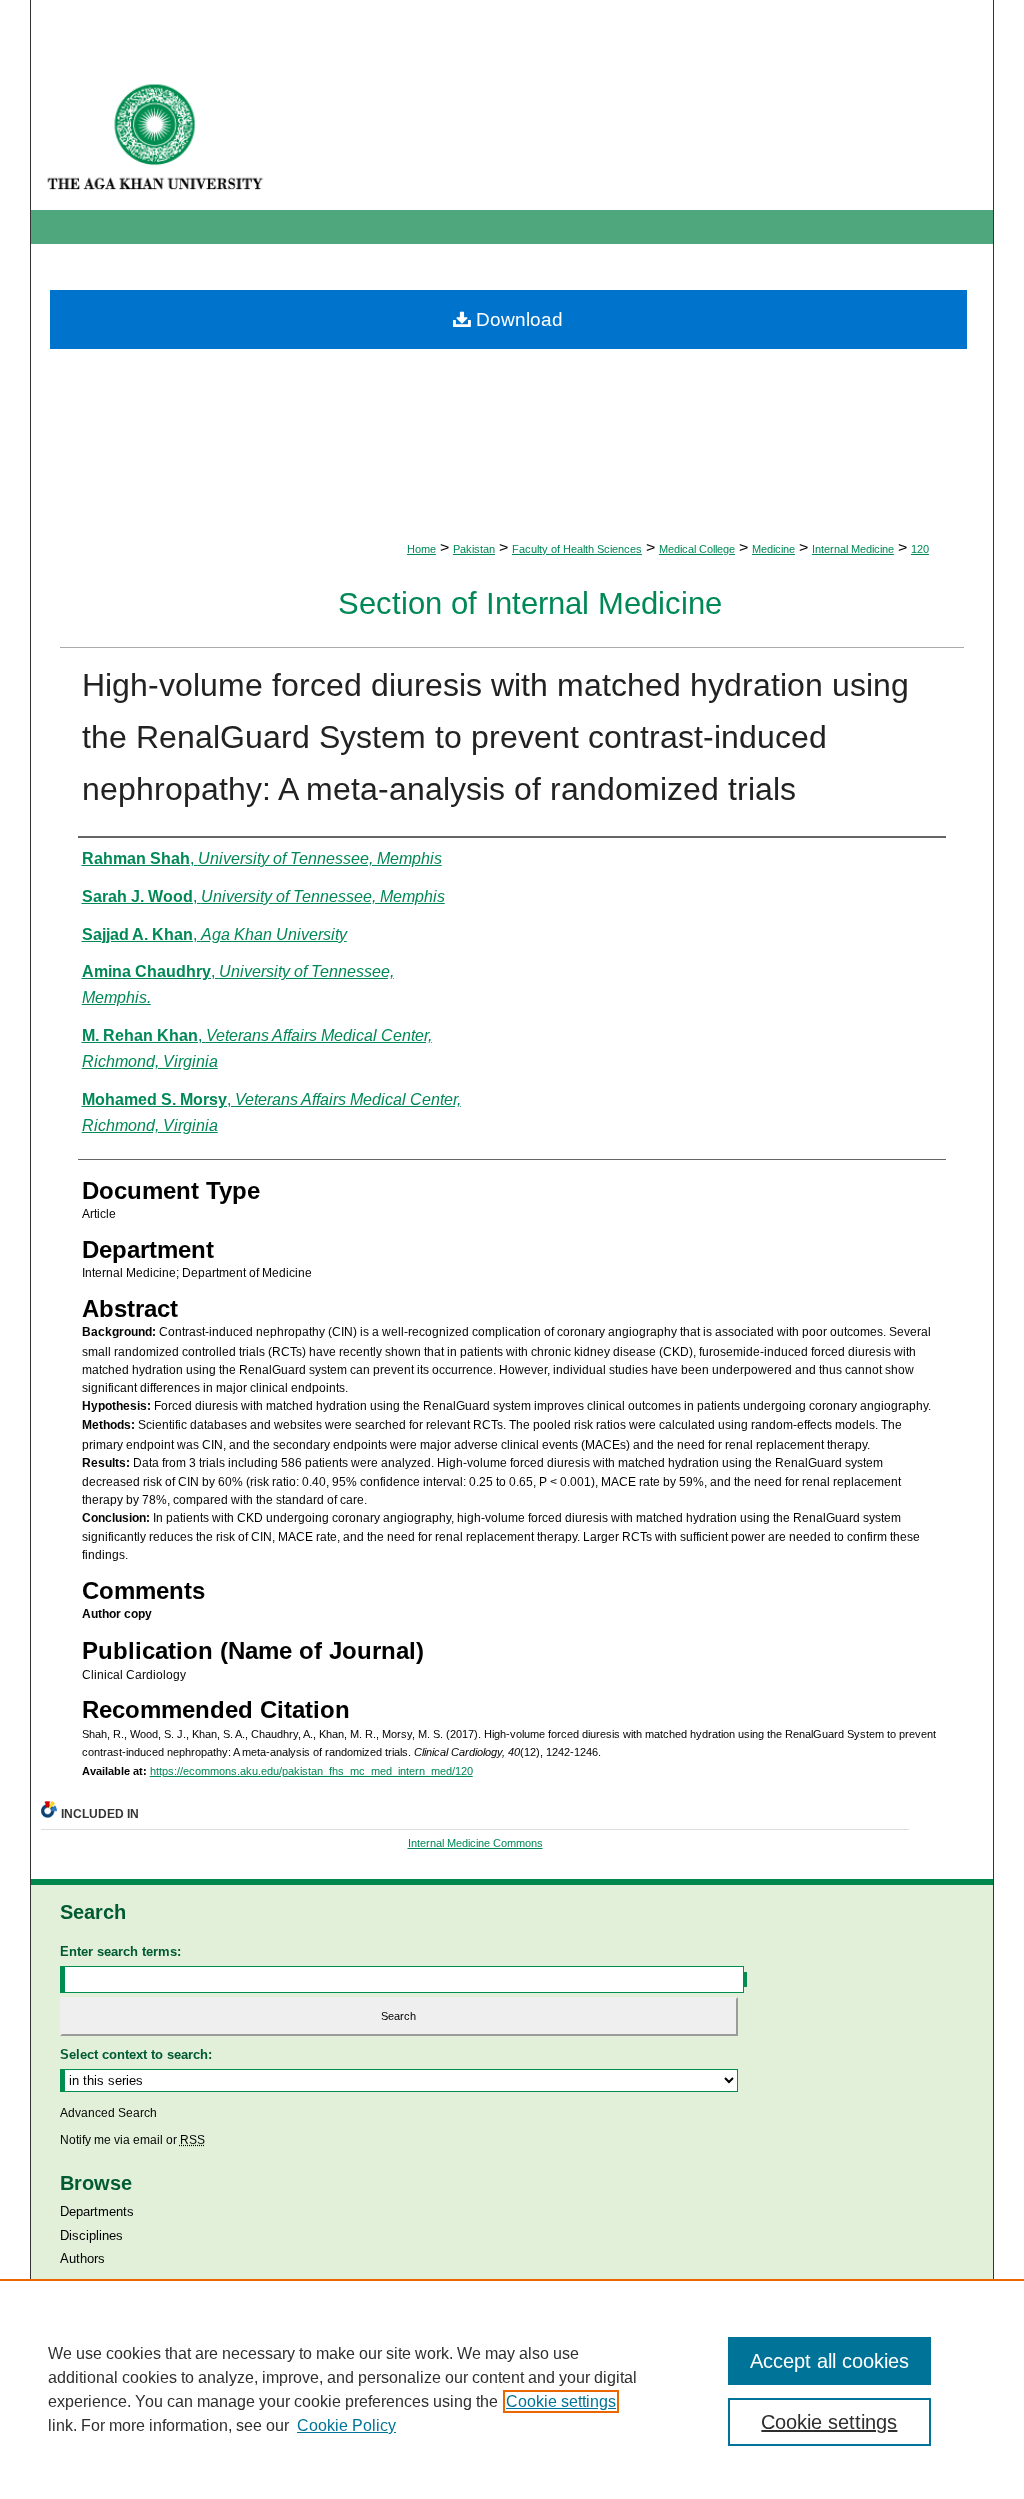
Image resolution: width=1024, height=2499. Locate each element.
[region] (512, 2389)
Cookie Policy (346, 2425)
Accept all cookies (829, 2361)
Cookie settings (561, 2401)
